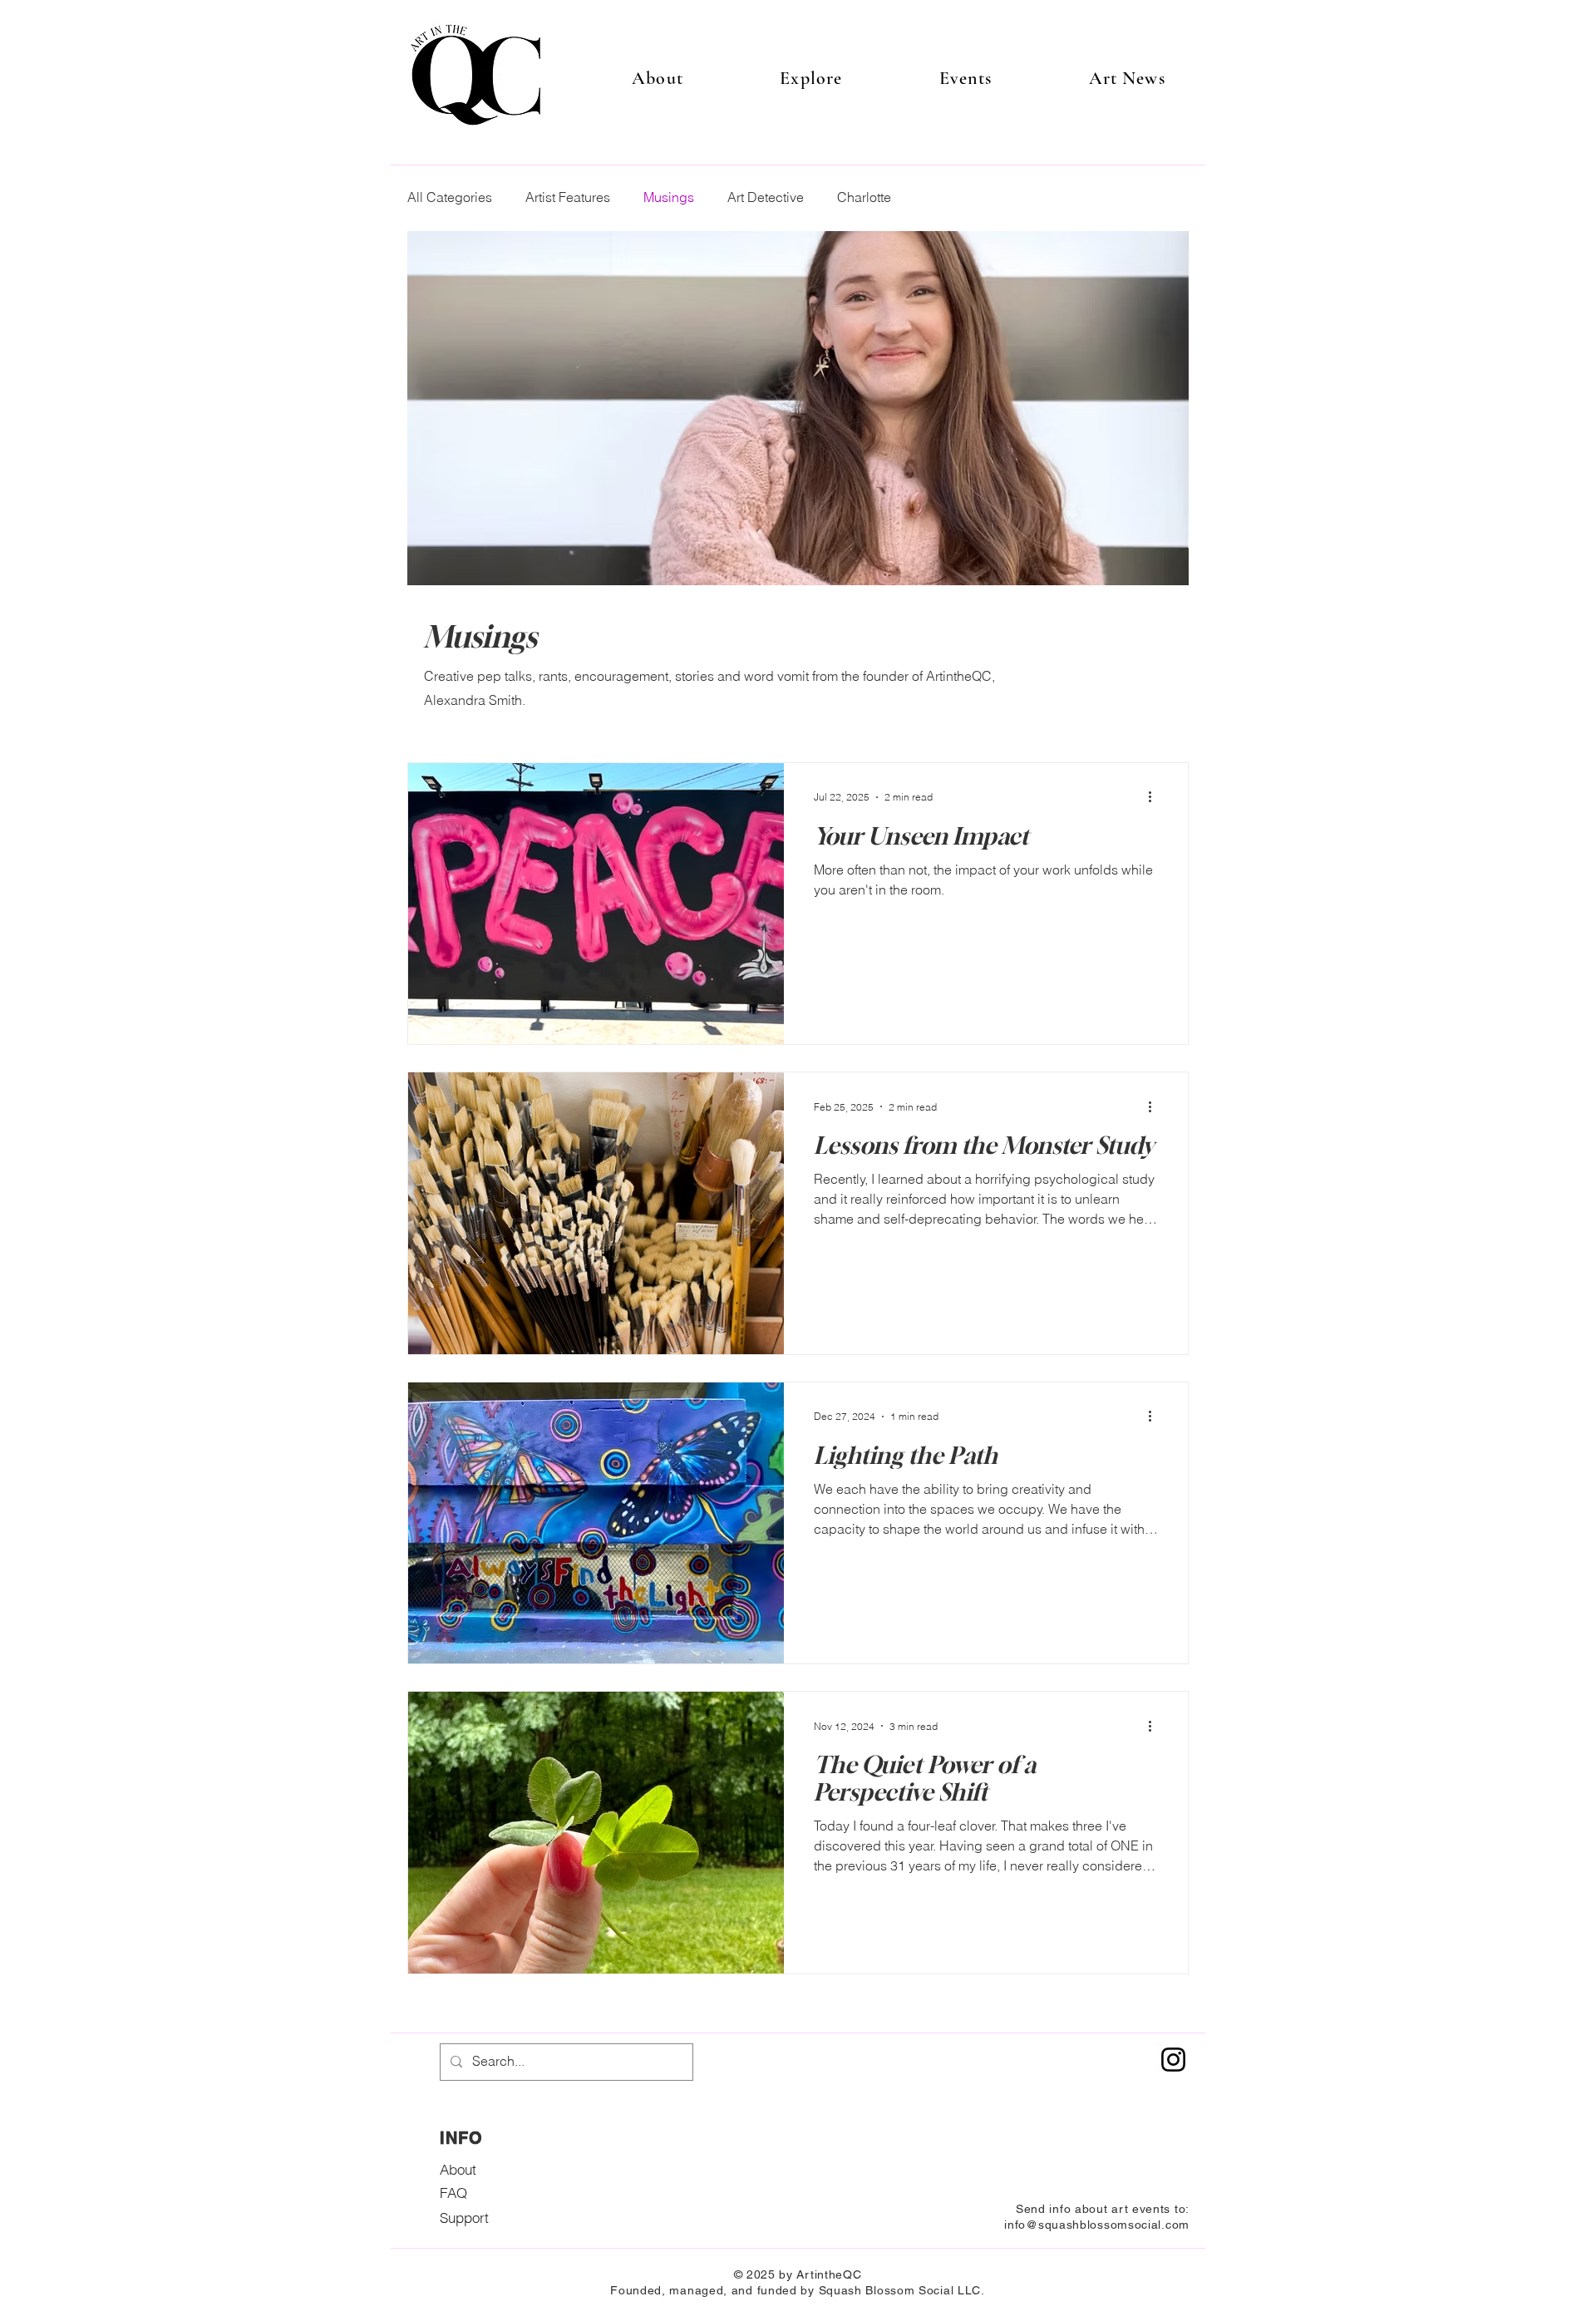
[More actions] (1155, 797)
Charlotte (864, 197)
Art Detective (766, 197)
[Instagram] (1173, 2060)
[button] (811, 78)
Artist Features (568, 197)
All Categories (450, 197)
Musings (669, 197)
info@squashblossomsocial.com (1097, 2225)
